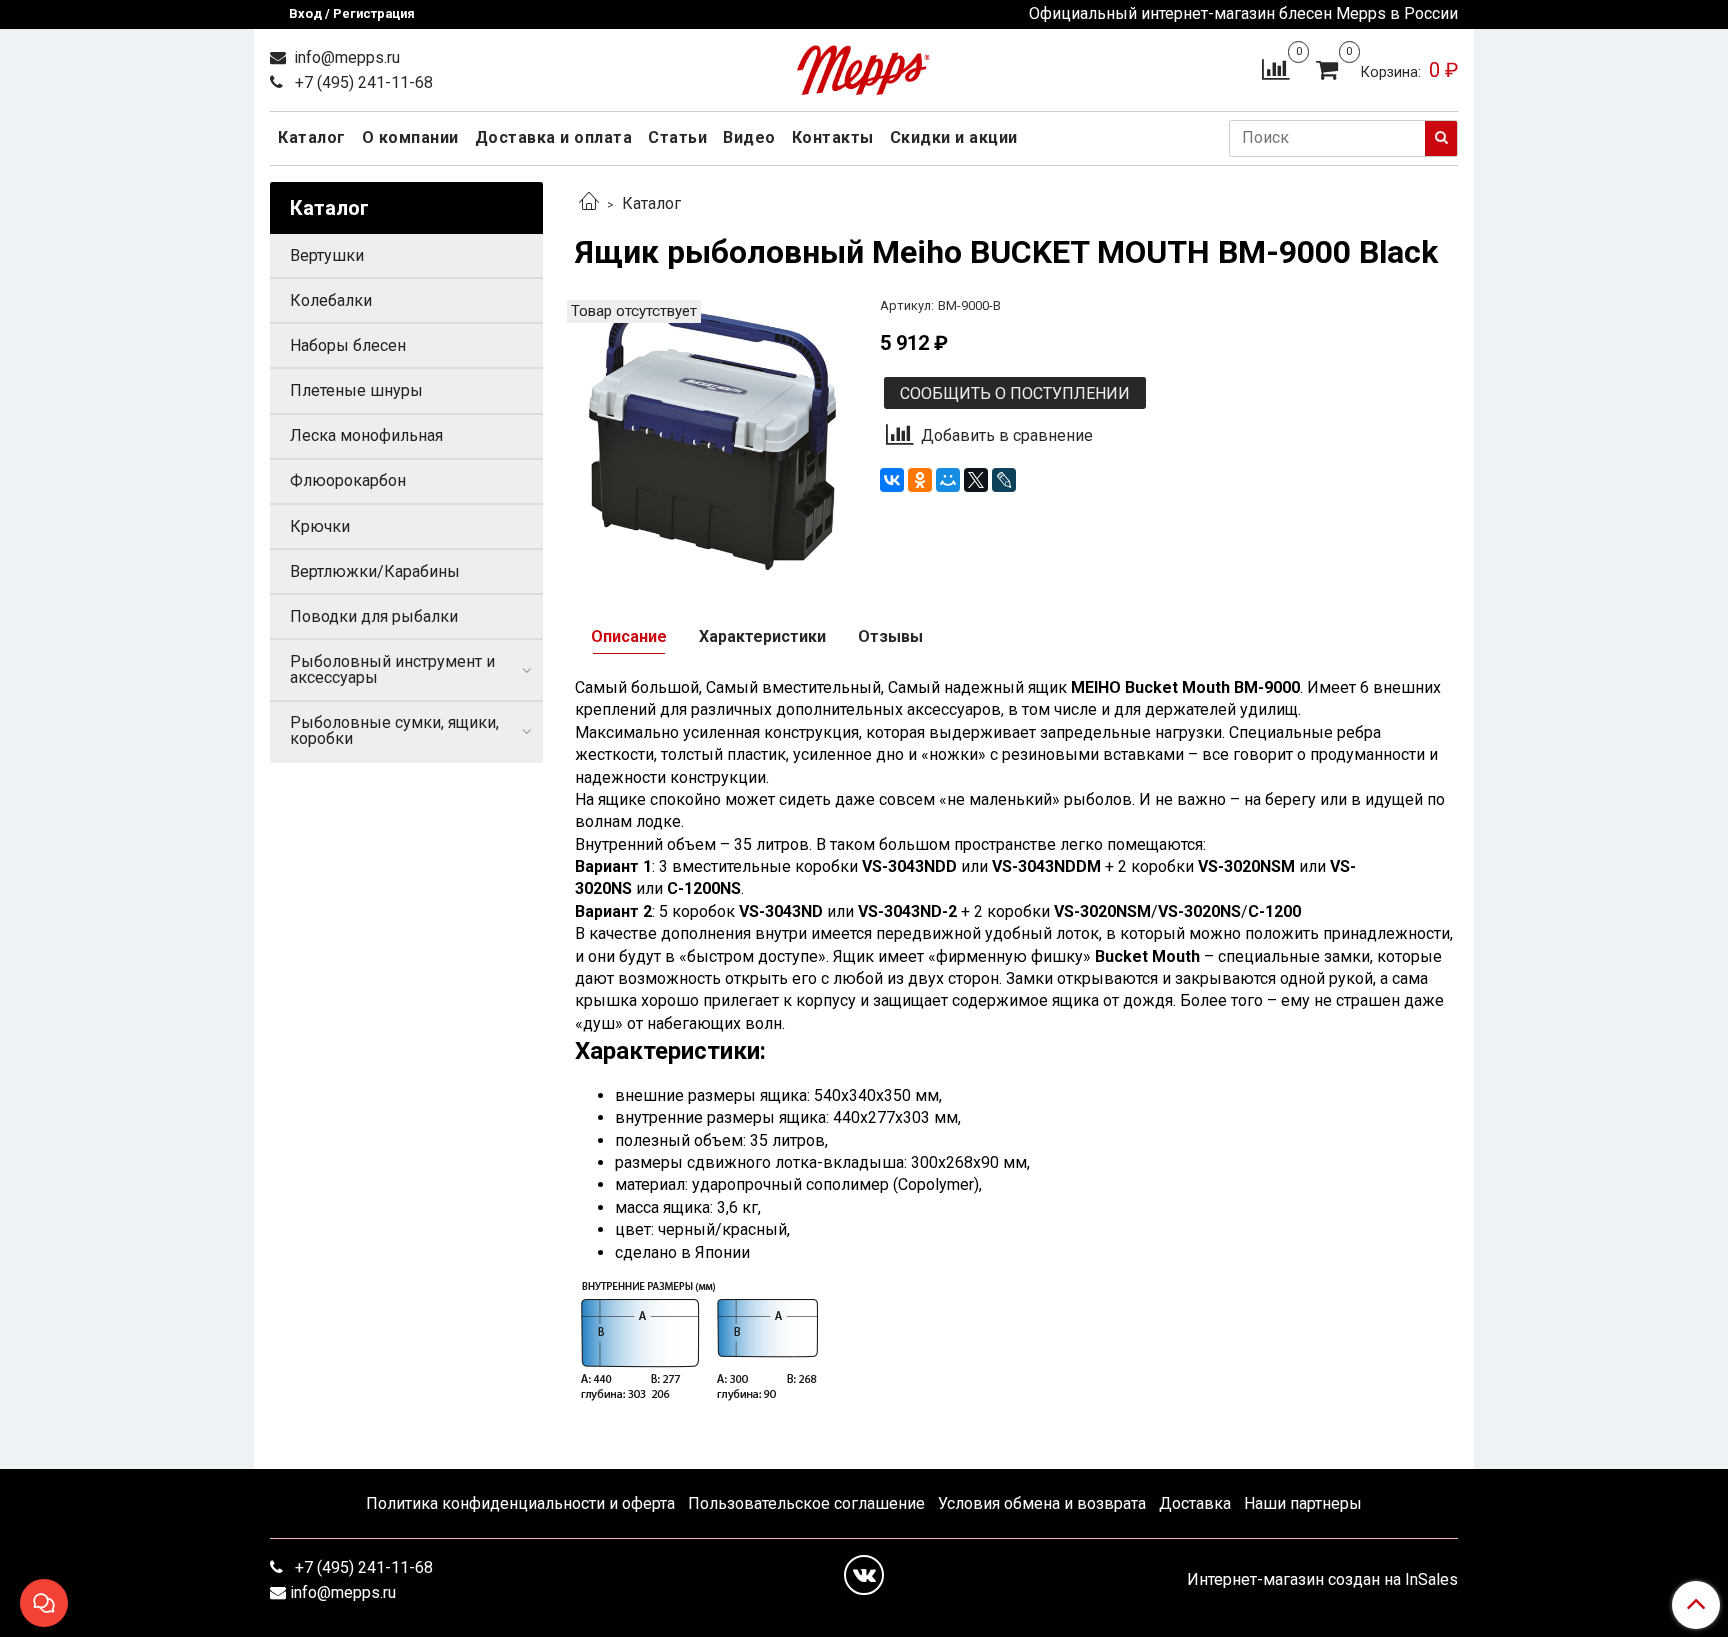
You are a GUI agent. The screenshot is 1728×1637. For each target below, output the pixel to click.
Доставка (1195, 1503)
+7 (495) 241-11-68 (362, 82)
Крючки (320, 526)
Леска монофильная (366, 435)
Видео (749, 137)
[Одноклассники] (920, 480)
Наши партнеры (1303, 1503)
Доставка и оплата (554, 137)
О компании (410, 137)
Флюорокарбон (348, 480)
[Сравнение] (1275, 68)
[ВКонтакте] (892, 480)
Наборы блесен (348, 345)
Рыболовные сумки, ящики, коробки (394, 730)
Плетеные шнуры (356, 390)
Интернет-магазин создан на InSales (1322, 1580)
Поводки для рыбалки (374, 616)
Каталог (312, 137)
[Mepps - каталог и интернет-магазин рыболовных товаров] (863, 65)
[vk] (864, 1575)
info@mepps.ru (345, 57)
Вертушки (327, 255)
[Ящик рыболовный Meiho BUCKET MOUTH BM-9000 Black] (711, 435)
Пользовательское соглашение (806, 1503)
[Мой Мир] (948, 480)
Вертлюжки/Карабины (375, 571)
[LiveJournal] (1004, 480)
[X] (976, 480)
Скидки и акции (954, 137)
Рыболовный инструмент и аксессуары (392, 669)
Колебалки (331, 300)
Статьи (677, 137)
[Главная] (589, 203)
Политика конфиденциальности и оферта (520, 1503)
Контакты (833, 137)
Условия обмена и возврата (1042, 1503)
